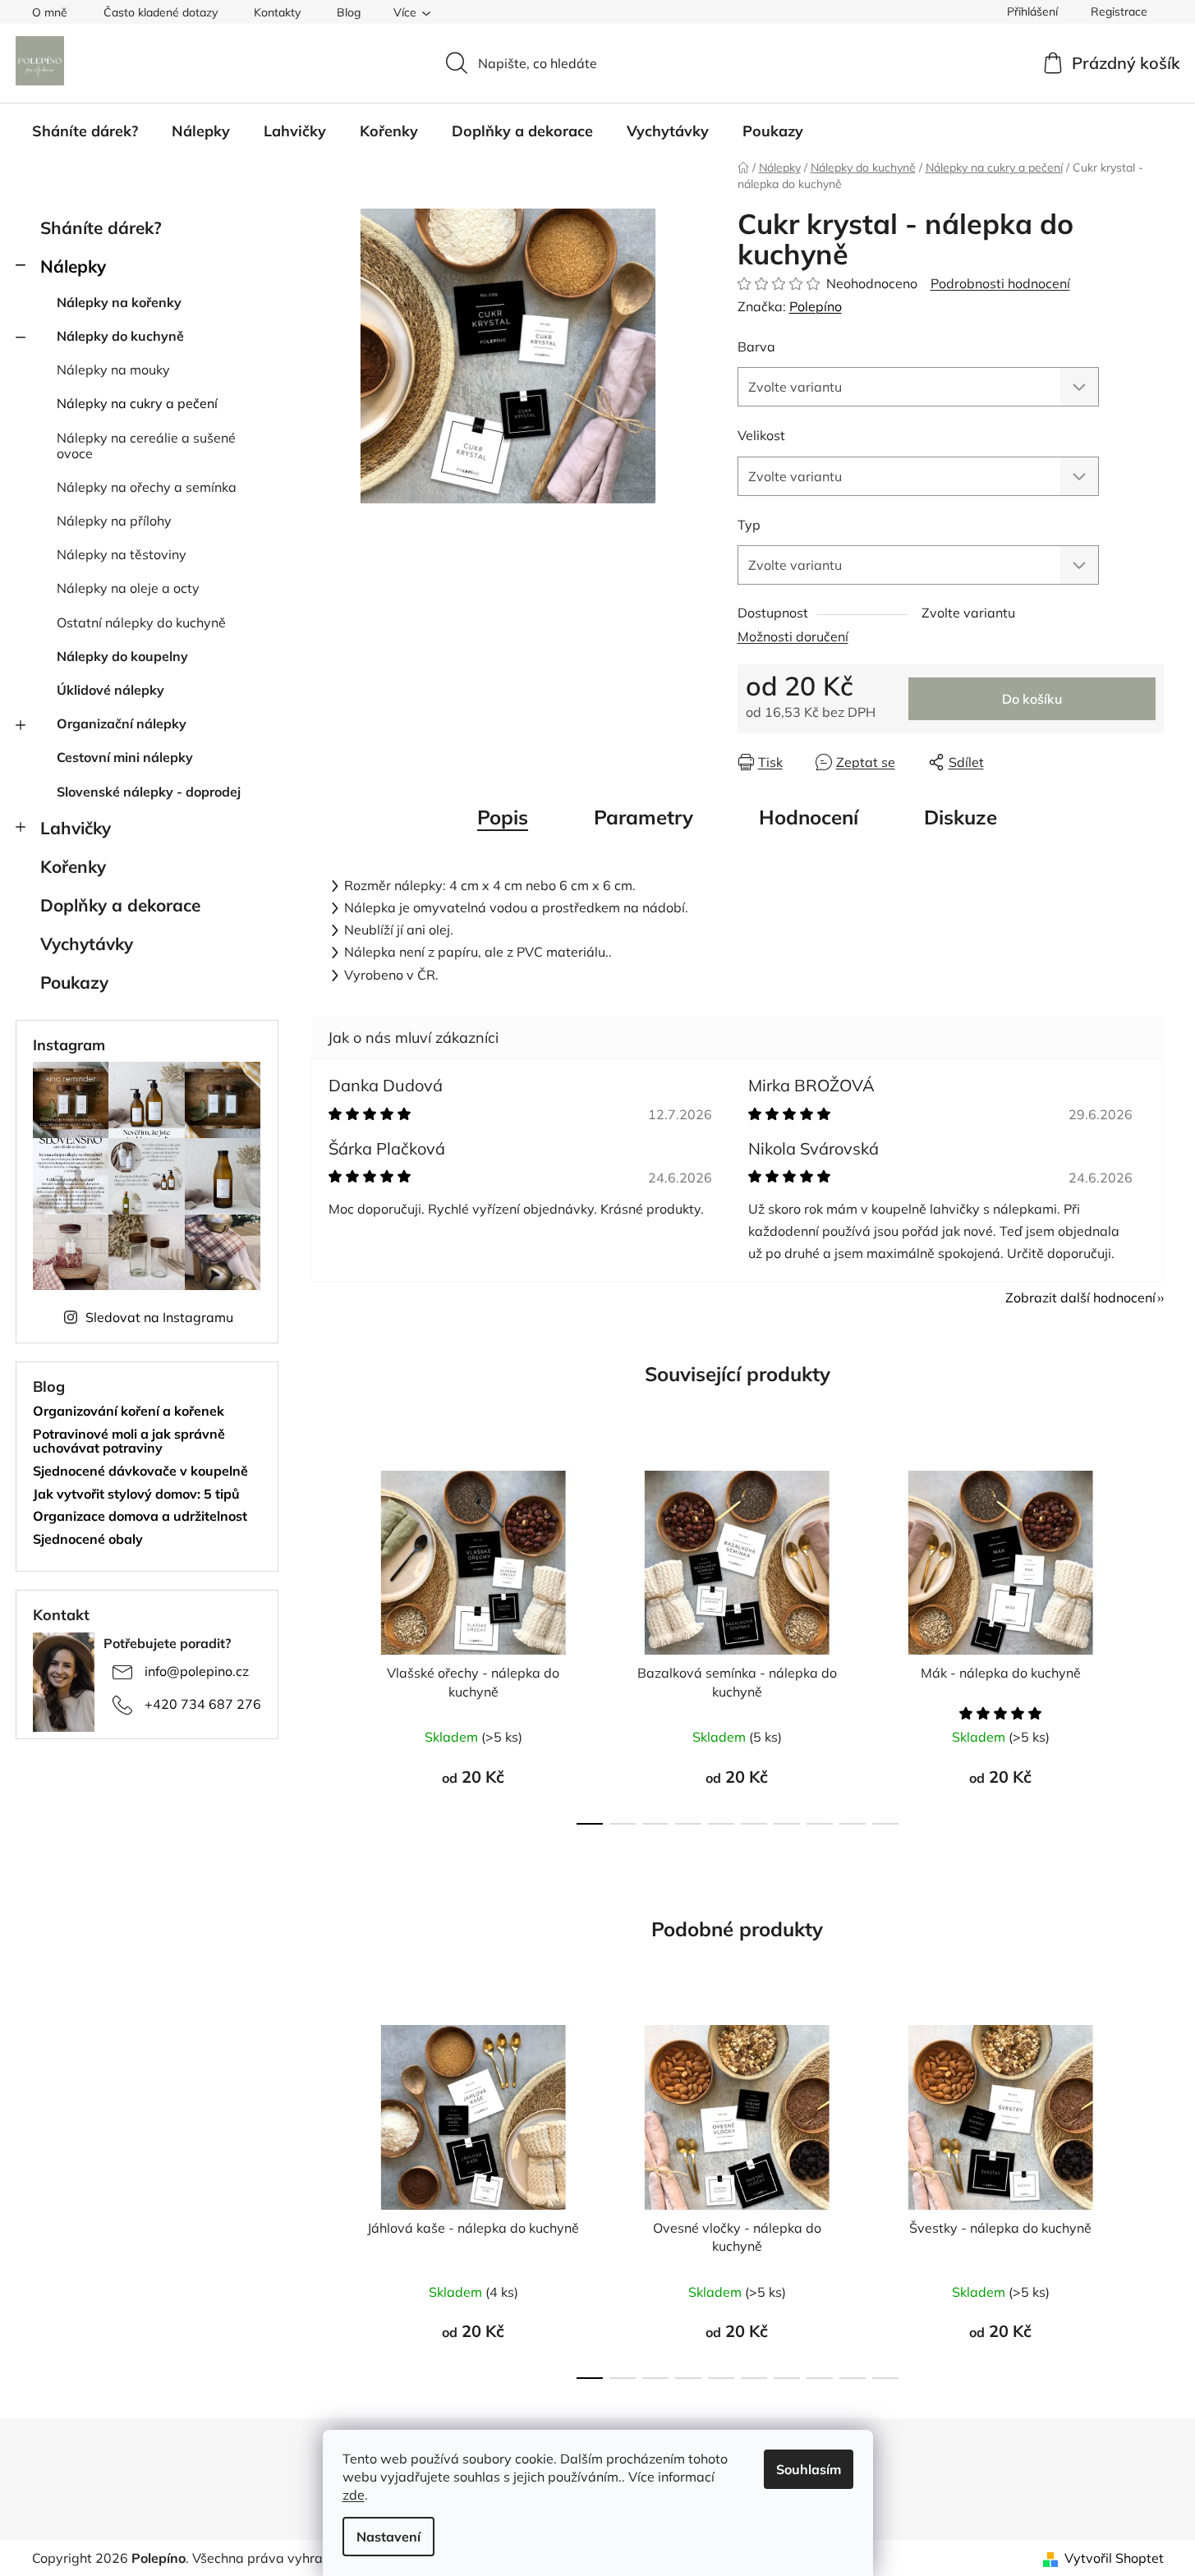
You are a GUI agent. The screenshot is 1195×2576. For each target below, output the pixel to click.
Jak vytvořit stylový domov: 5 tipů (136, 1495)
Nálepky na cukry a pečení (137, 403)
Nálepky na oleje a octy (128, 588)
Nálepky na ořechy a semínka (147, 487)
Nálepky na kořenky (119, 302)
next (1151, 1642)
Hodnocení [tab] (809, 817)
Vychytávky (87, 944)
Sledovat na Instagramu (159, 1317)
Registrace (1119, 11)
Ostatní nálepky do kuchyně (141, 622)
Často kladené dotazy (161, 12)
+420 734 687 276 (203, 1704)
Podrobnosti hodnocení (1000, 283)
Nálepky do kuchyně (120, 336)
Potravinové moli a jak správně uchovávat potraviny (129, 1442)
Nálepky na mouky (113, 370)
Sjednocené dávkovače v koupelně (140, 1472)
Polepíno (816, 306)
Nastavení (388, 2537)
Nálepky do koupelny (122, 656)
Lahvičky (76, 828)
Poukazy (74, 982)
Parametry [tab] (643, 817)
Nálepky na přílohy (114, 521)
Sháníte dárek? (101, 227)
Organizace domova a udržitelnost (140, 1517)
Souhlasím (809, 2469)
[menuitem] (85, 131)
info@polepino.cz (197, 1671)
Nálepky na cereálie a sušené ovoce (146, 445)
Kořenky (73, 866)
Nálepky (73, 266)
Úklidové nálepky (110, 690)
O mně (50, 12)
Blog (349, 12)
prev (324, 1642)
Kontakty (277, 12)
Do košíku (1032, 699)
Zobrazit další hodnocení (1080, 1297)
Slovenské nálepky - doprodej (149, 792)
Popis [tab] (503, 817)
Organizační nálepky (122, 723)
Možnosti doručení (793, 636)
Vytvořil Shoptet (1114, 2558)
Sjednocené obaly (88, 1540)
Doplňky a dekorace (120, 905)
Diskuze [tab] (961, 817)
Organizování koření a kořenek (129, 1412)
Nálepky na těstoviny (122, 554)
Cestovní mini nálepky (125, 757)
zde (354, 2495)
